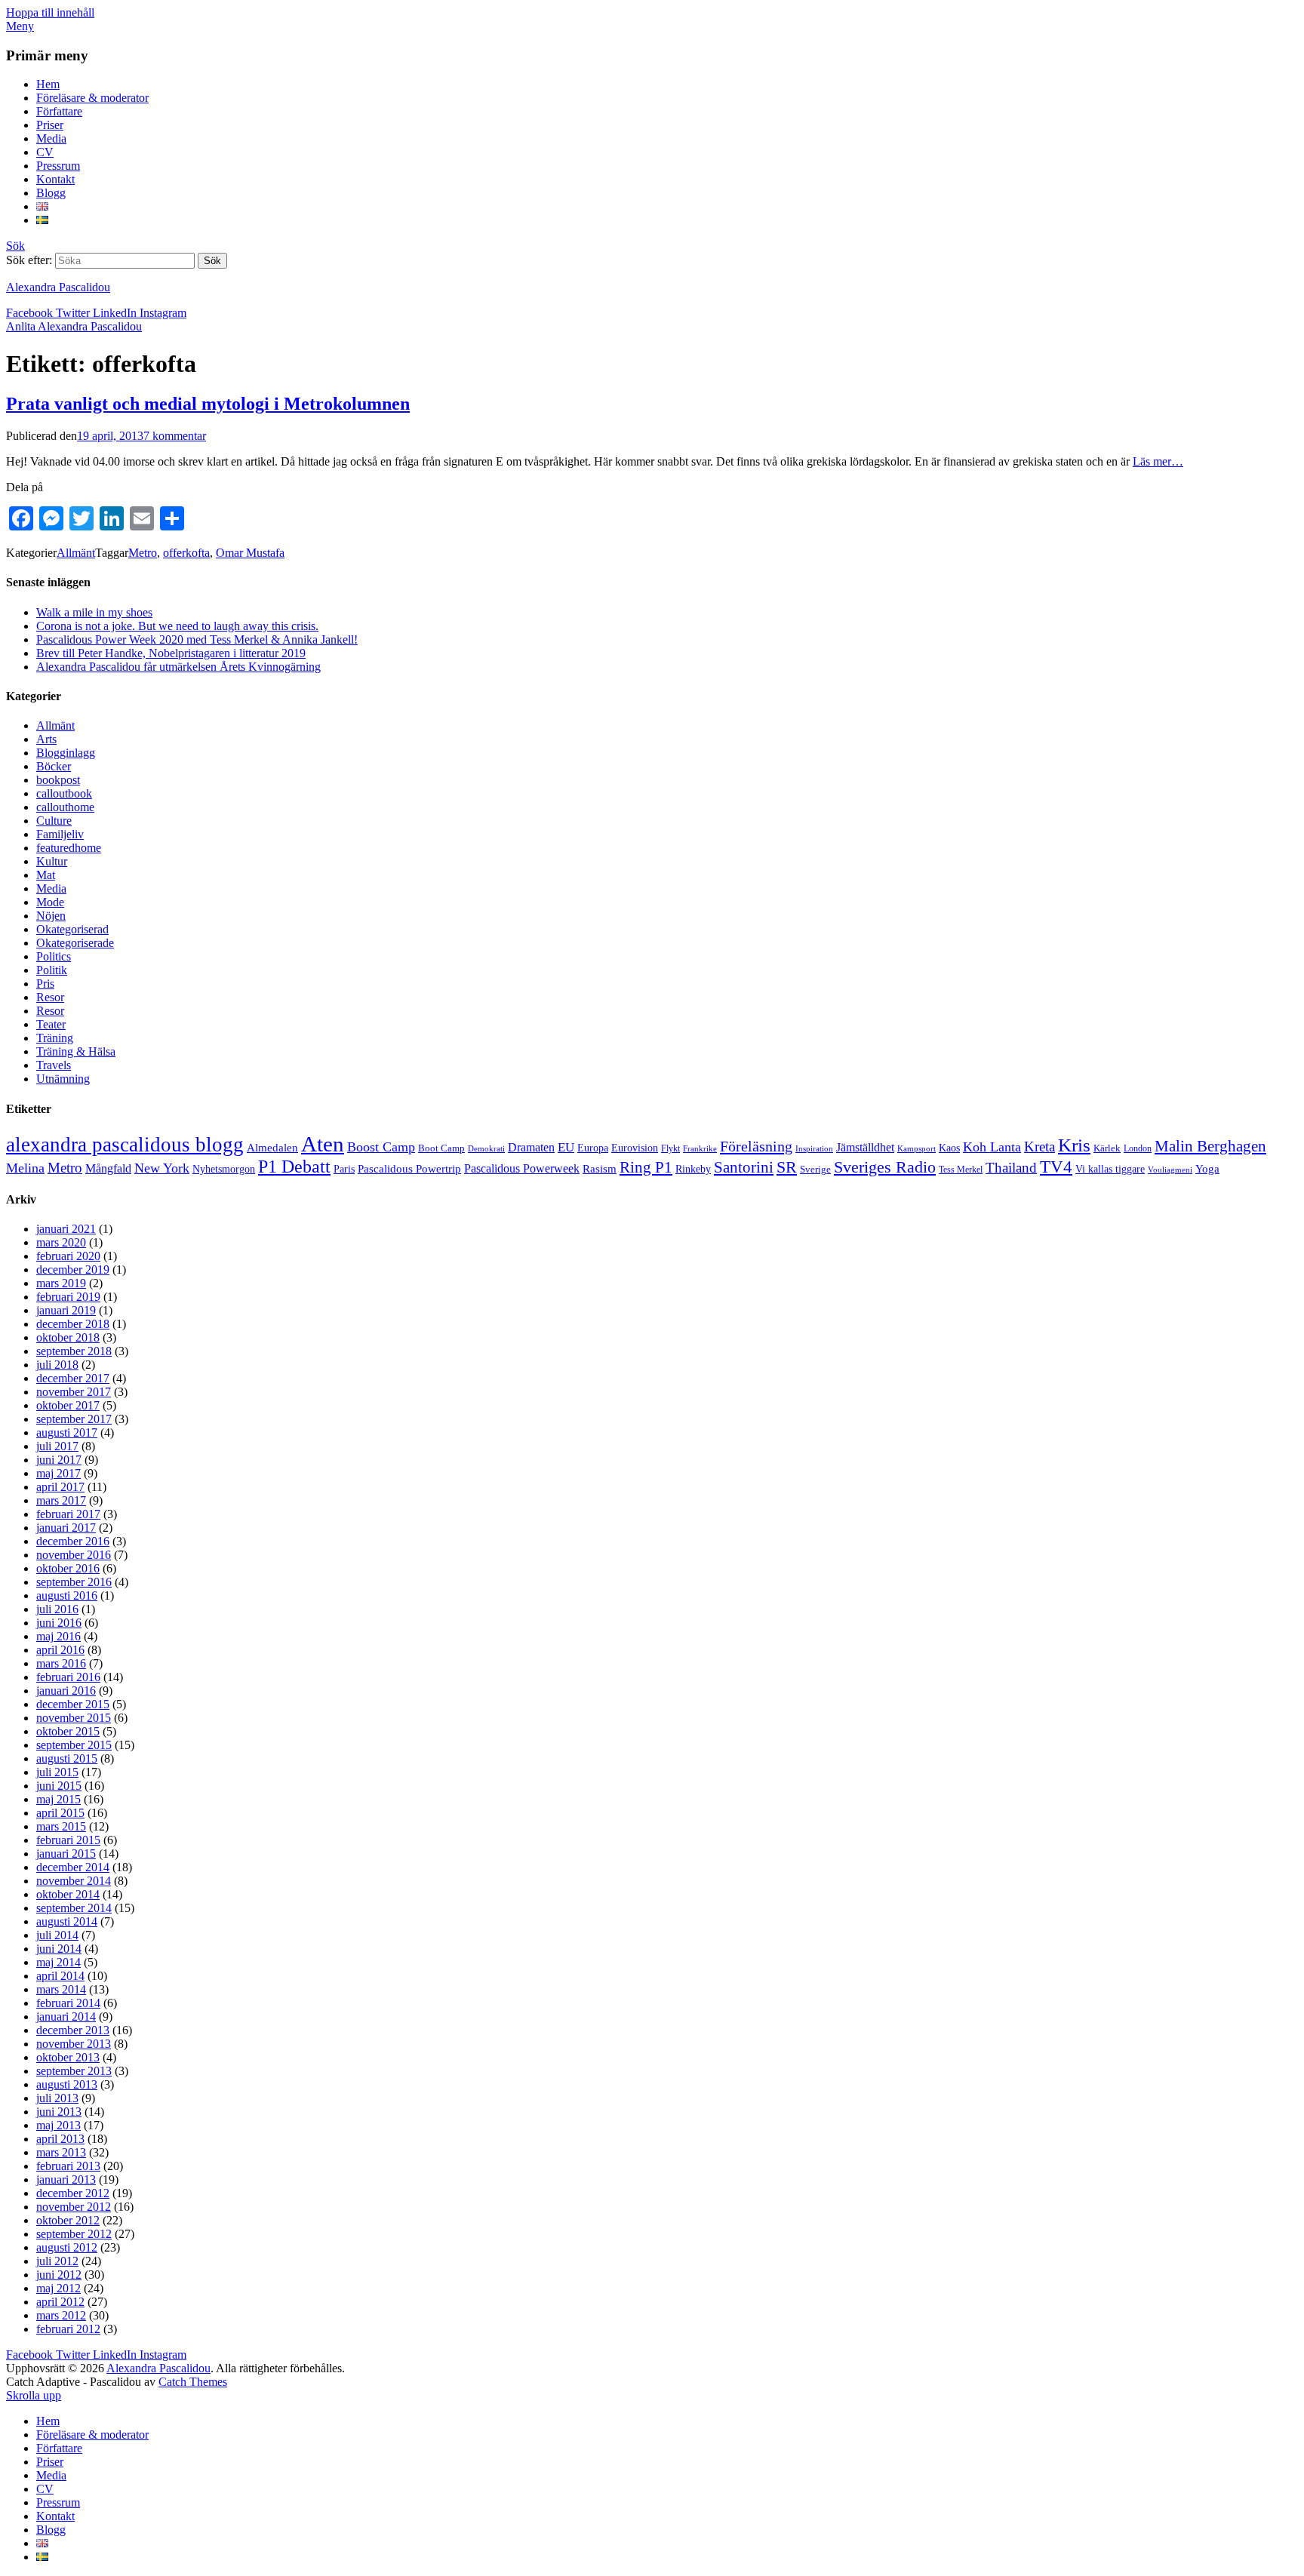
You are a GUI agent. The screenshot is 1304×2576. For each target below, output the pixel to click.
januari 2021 (66, 1229)
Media (51, 138)
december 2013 (73, 2030)
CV (45, 152)
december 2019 (73, 1270)
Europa (593, 1148)
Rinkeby (693, 1169)
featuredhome (69, 848)
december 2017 (73, 1378)
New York (162, 1168)
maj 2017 (58, 1473)
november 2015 (74, 1718)
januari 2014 (66, 2017)
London (1138, 1149)
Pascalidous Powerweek (522, 1169)
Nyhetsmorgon (224, 1169)
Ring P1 (646, 1167)
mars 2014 (61, 1989)
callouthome (65, 807)
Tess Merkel (961, 1170)
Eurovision (635, 1148)
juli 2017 (57, 1446)
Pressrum (58, 166)
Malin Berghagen (1210, 1146)
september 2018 (74, 1351)
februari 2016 (68, 1677)
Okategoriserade (75, 943)
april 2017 (60, 1487)
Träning (55, 1038)
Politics (54, 956)
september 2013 (74, 2071)
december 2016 (73, 1541)
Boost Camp (381, 1147)
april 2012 (60, 2302)
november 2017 (74, 1392)
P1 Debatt (294, 1167)
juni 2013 (59, 2112)
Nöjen (51, 916)
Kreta (1040, 1147)
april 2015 (60, 1813)
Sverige (815, 1170)
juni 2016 (59, 1623)
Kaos (949, 1148)
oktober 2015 (68, 1731)
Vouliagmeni (1170, 1170)
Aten (323, 1144)
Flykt (670, 1149)
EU (566, 1147)
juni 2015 (59, 1786)
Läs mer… (1158, 461)
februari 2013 (68, 2166)
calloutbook (64, 793)
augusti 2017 (67, 1432)
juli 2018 (57, 1365)
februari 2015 (68, 1840)
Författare (59, 111)
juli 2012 (57, 2261)
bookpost (58, 780)
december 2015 (73, 1704)
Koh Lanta (992, 1147)
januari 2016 (66, 1691)
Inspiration (814, 1149)
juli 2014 (57, 1935)
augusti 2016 (67, 1595)
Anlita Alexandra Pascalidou (74, 326)
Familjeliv (60, 834)
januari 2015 (66, 1854)
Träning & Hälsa (76, 1051)
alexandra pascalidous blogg (125, 1145)
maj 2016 (58, 1636)
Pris (45, 984)
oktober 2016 (68, 1568)
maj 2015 (58, 1799)
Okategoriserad (72, 929)
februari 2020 (68, 1256)
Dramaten (531, 1148)
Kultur (52, 861)
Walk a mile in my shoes (94, 612)
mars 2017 (61, 1500)
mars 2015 (61, 1826)
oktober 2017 (68, 1405)
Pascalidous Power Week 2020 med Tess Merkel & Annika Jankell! (197, 639)
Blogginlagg (66, 753)
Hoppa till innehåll (50, 12)
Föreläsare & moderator (92, 98)
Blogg (51, 193)
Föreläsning (756, 1146)
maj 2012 (58, 2288)
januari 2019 (66, 1310)
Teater (51, 1024)
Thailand (1011, 1168)
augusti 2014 (67, 1921)
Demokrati (486, 1149)
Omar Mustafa (250, 553)
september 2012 (74, 2234)
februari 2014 (68, 2003)
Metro (143, 553)
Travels (54, 1065)
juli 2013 (57, 2098)
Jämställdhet (865, 1147)
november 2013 (74, 2044)
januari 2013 (66, 2179)
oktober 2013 (68, 2057)
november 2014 (74, 1881)
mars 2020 (61, 1242)
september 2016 (74, 1582)
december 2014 (73, 1867)
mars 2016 (61, 1663)
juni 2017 (59, 1460)
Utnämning (63, 1079)
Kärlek (1107, 1148)
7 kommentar (175, 436)
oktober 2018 (68, 1337)
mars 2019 (61, 1283)
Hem (48, 84)
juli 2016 (57, 1609)
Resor (50, 997)
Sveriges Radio (885, 1167)
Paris (344, 1169)
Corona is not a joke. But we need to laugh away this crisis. (177, 626)
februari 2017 (68, 1514)
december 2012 (73, 2193)
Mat (46, 875)
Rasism (600, 1169)
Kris (1074, 1145)
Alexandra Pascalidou (58, 287)
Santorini (744, 1167)
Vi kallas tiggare (1110, 1169)
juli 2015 (57, 1772)
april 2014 (60, 1976)
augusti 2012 (67, 2247)
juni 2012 (59, 2275)
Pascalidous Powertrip (409, 1169)
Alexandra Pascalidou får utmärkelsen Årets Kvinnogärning (178, 667)
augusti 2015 (67, 1758)
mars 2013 (61, 2152)
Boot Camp (441, 1148)
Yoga (1207, 1169)
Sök (15, 246)
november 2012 (74, 2207)
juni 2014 (59, 1949)
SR (787, 1167)
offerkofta (186, 553)
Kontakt (55, 179)
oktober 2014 (68, 1894)
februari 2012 (68, 2329)
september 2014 (74, 1908)
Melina (25, 1168)
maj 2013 (58, 2125)
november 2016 (74, 1555)
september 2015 (74, 1745)
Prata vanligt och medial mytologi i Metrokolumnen (208, 404)
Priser (50, 125)
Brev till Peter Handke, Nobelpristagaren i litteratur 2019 (171, 653)
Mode (50, 902)
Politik (52, 970)
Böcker (54, 766)
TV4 (1056, 1167)
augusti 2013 (67, 2084)
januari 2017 (66, 1528)
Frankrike (700, 1149)
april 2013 (60, 2139)
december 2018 (73, 1324)
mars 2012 (61, 2315)
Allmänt (76, 553)
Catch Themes (193, 2382)
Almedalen (272, 1148)
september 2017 (74, 1419)
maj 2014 (58, 1962)
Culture (54, 821)
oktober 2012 (68, 2220)
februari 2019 (68, 1297)
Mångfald (108, 1169)
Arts (46, 739)
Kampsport (916, 1149)
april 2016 (60, 1650)
